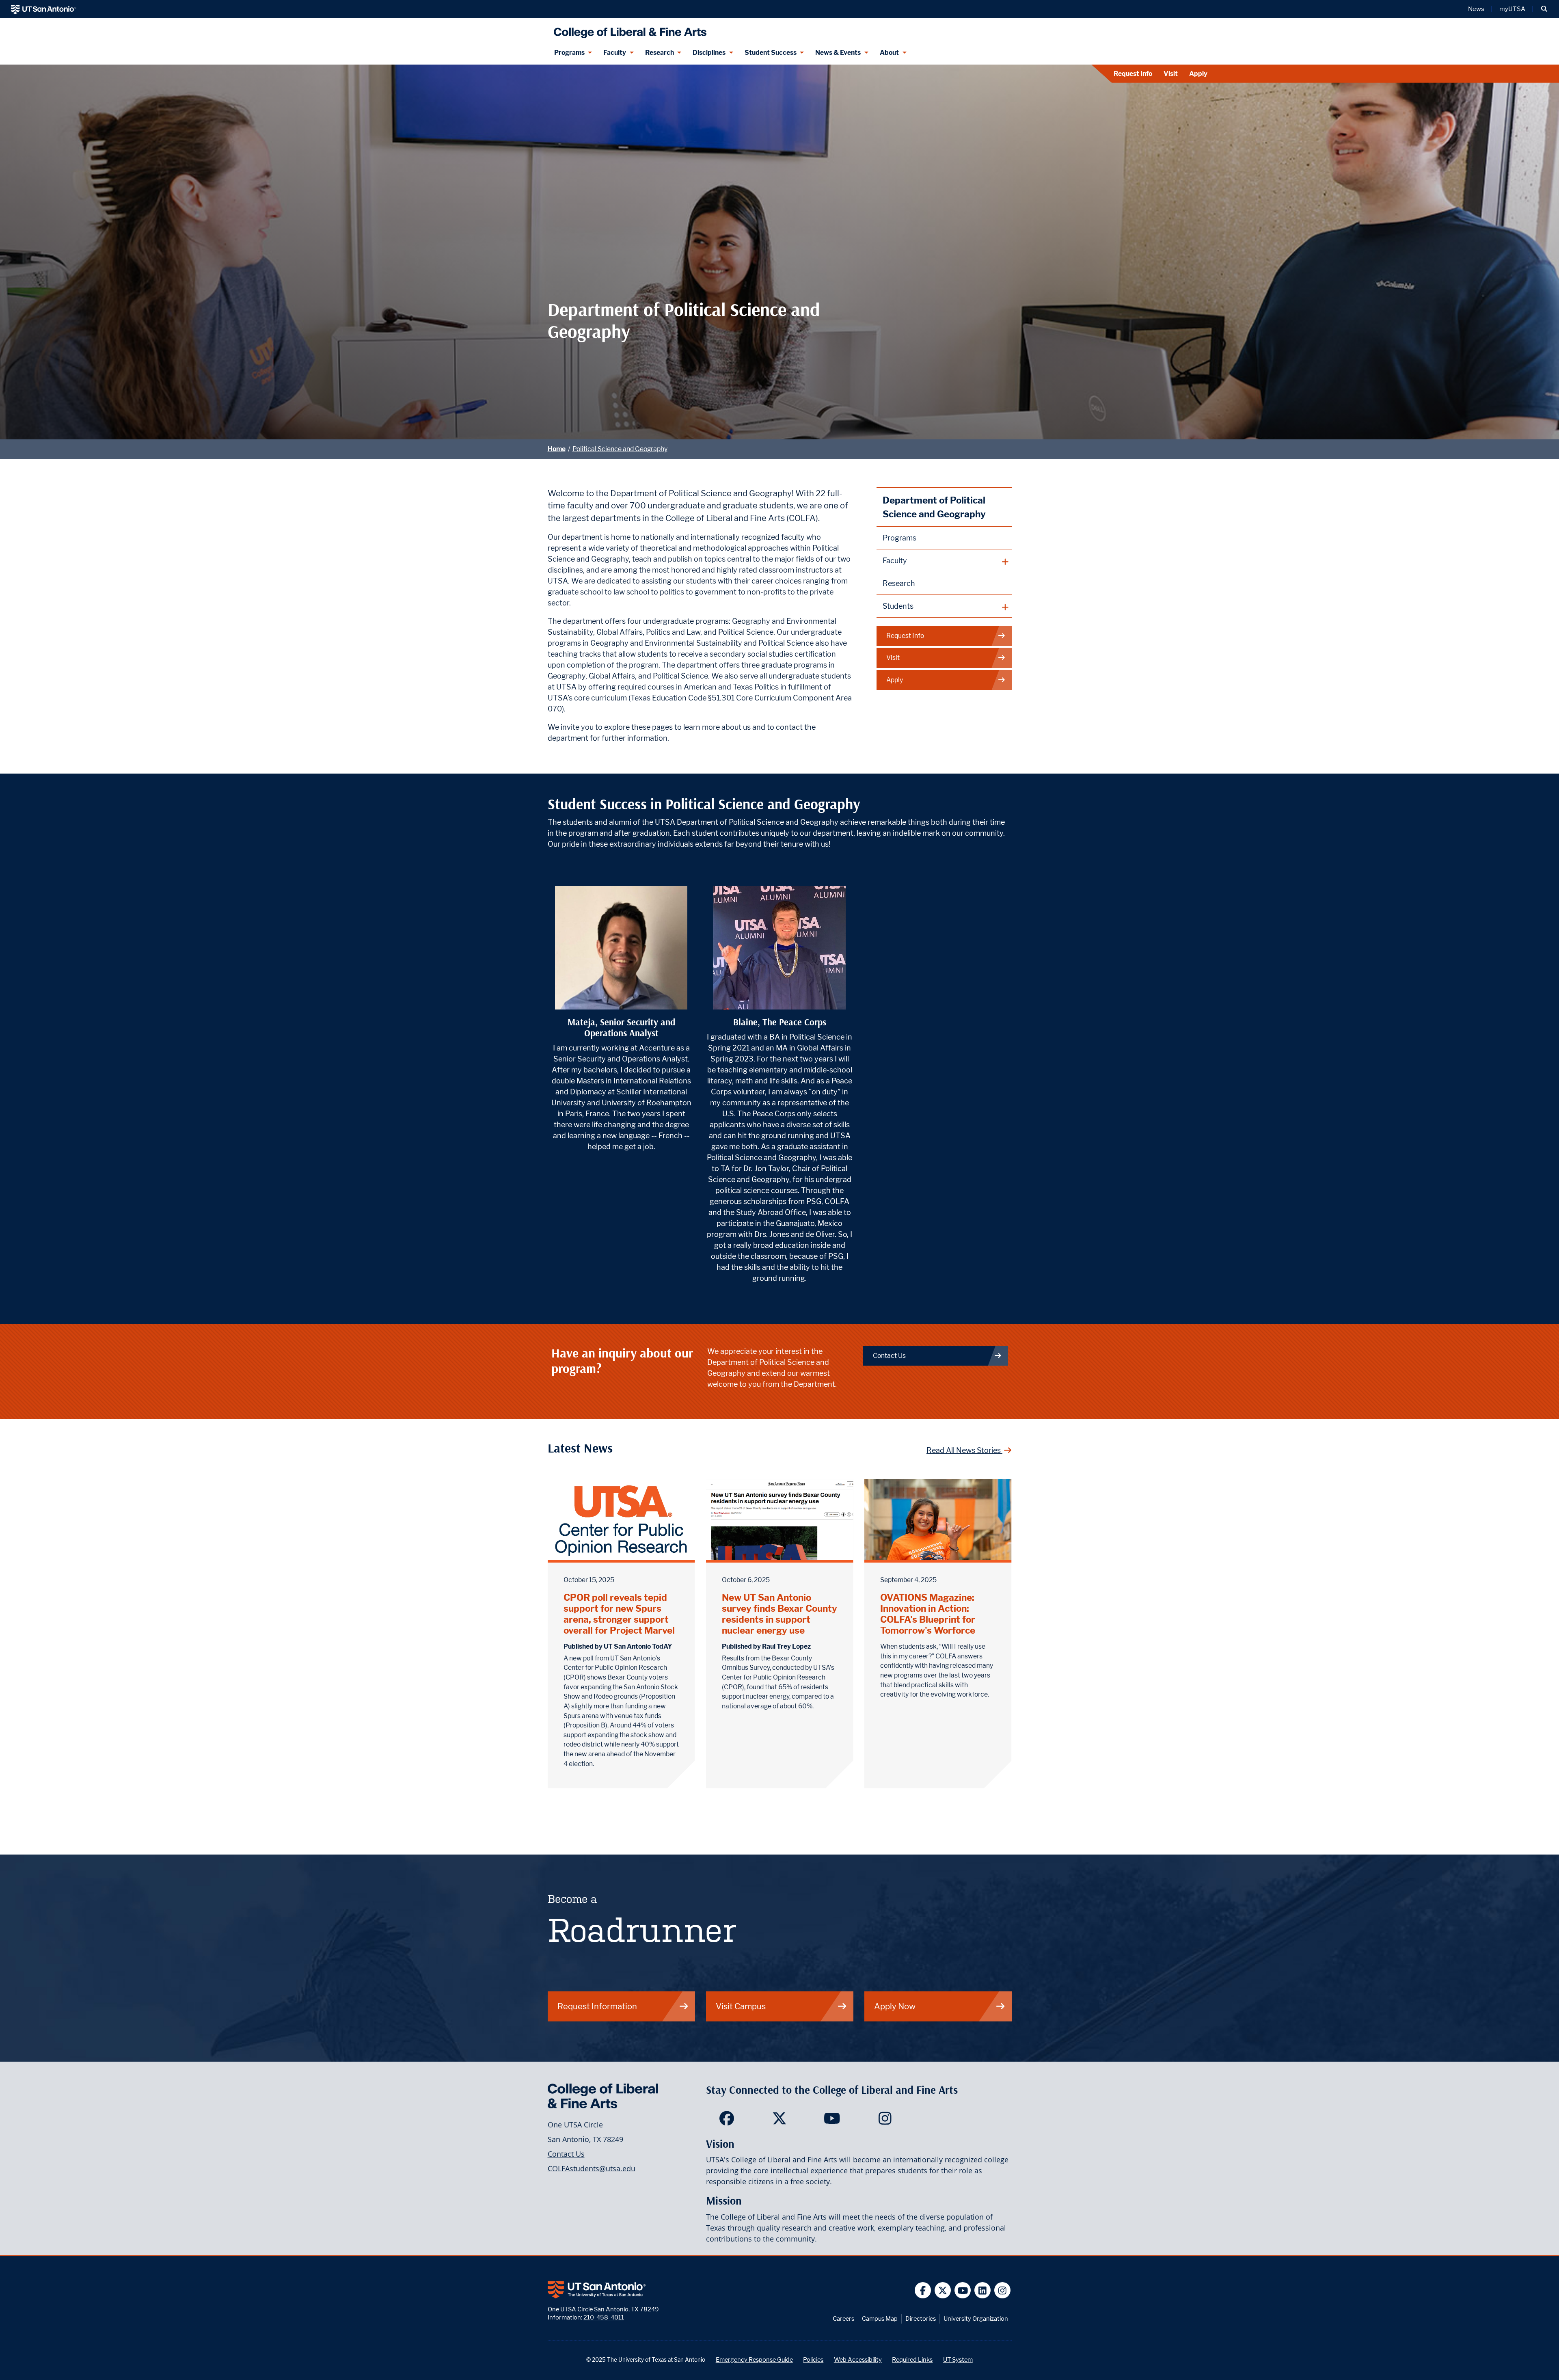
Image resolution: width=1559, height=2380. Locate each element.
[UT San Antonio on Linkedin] (983, 2290)
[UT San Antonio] (44, 9)
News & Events (838, 53)
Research (660, 53)
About (889, 53)
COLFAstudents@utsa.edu (592, 2168)
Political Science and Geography (620, 449)
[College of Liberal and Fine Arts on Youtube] (832, 2121)
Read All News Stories (964, 1450)
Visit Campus (741, 2006)
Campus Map (880, 2318)
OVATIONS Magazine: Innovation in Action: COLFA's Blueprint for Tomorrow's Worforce (928, 1614)
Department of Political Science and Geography (934, 507)
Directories (921, 2318)
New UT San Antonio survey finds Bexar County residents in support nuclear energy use (779, 1614)
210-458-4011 (604, 2317)
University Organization (976, 2318)
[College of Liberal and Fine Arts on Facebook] (727, 2121)
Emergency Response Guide (754, 2359)
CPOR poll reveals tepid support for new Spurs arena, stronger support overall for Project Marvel (619, 1614)
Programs (569, 53)
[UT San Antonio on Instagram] (1003, 2290)
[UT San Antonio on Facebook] (923, 2290)
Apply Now (895, 2006)
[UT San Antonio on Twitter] (943, 2290)
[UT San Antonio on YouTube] (963, 2290)
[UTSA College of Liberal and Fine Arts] (628, 29)
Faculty (615, 53)
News (1476, 9)
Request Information (597, 2006)
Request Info (1133, 74)
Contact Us (889, 1356)
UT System (958, 2359)
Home (557, 449)
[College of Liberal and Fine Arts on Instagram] (885, 2121)
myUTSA (1512, 9)
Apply (1198, 74)
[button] (1544, 9)
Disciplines (709, 53)
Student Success (771, 53)
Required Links (912, 2359)
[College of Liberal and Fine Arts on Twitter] (779, 2121)
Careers (843, 2318)
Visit (1171, 74)
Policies (813, 2359)
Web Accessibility (858, 2359)
